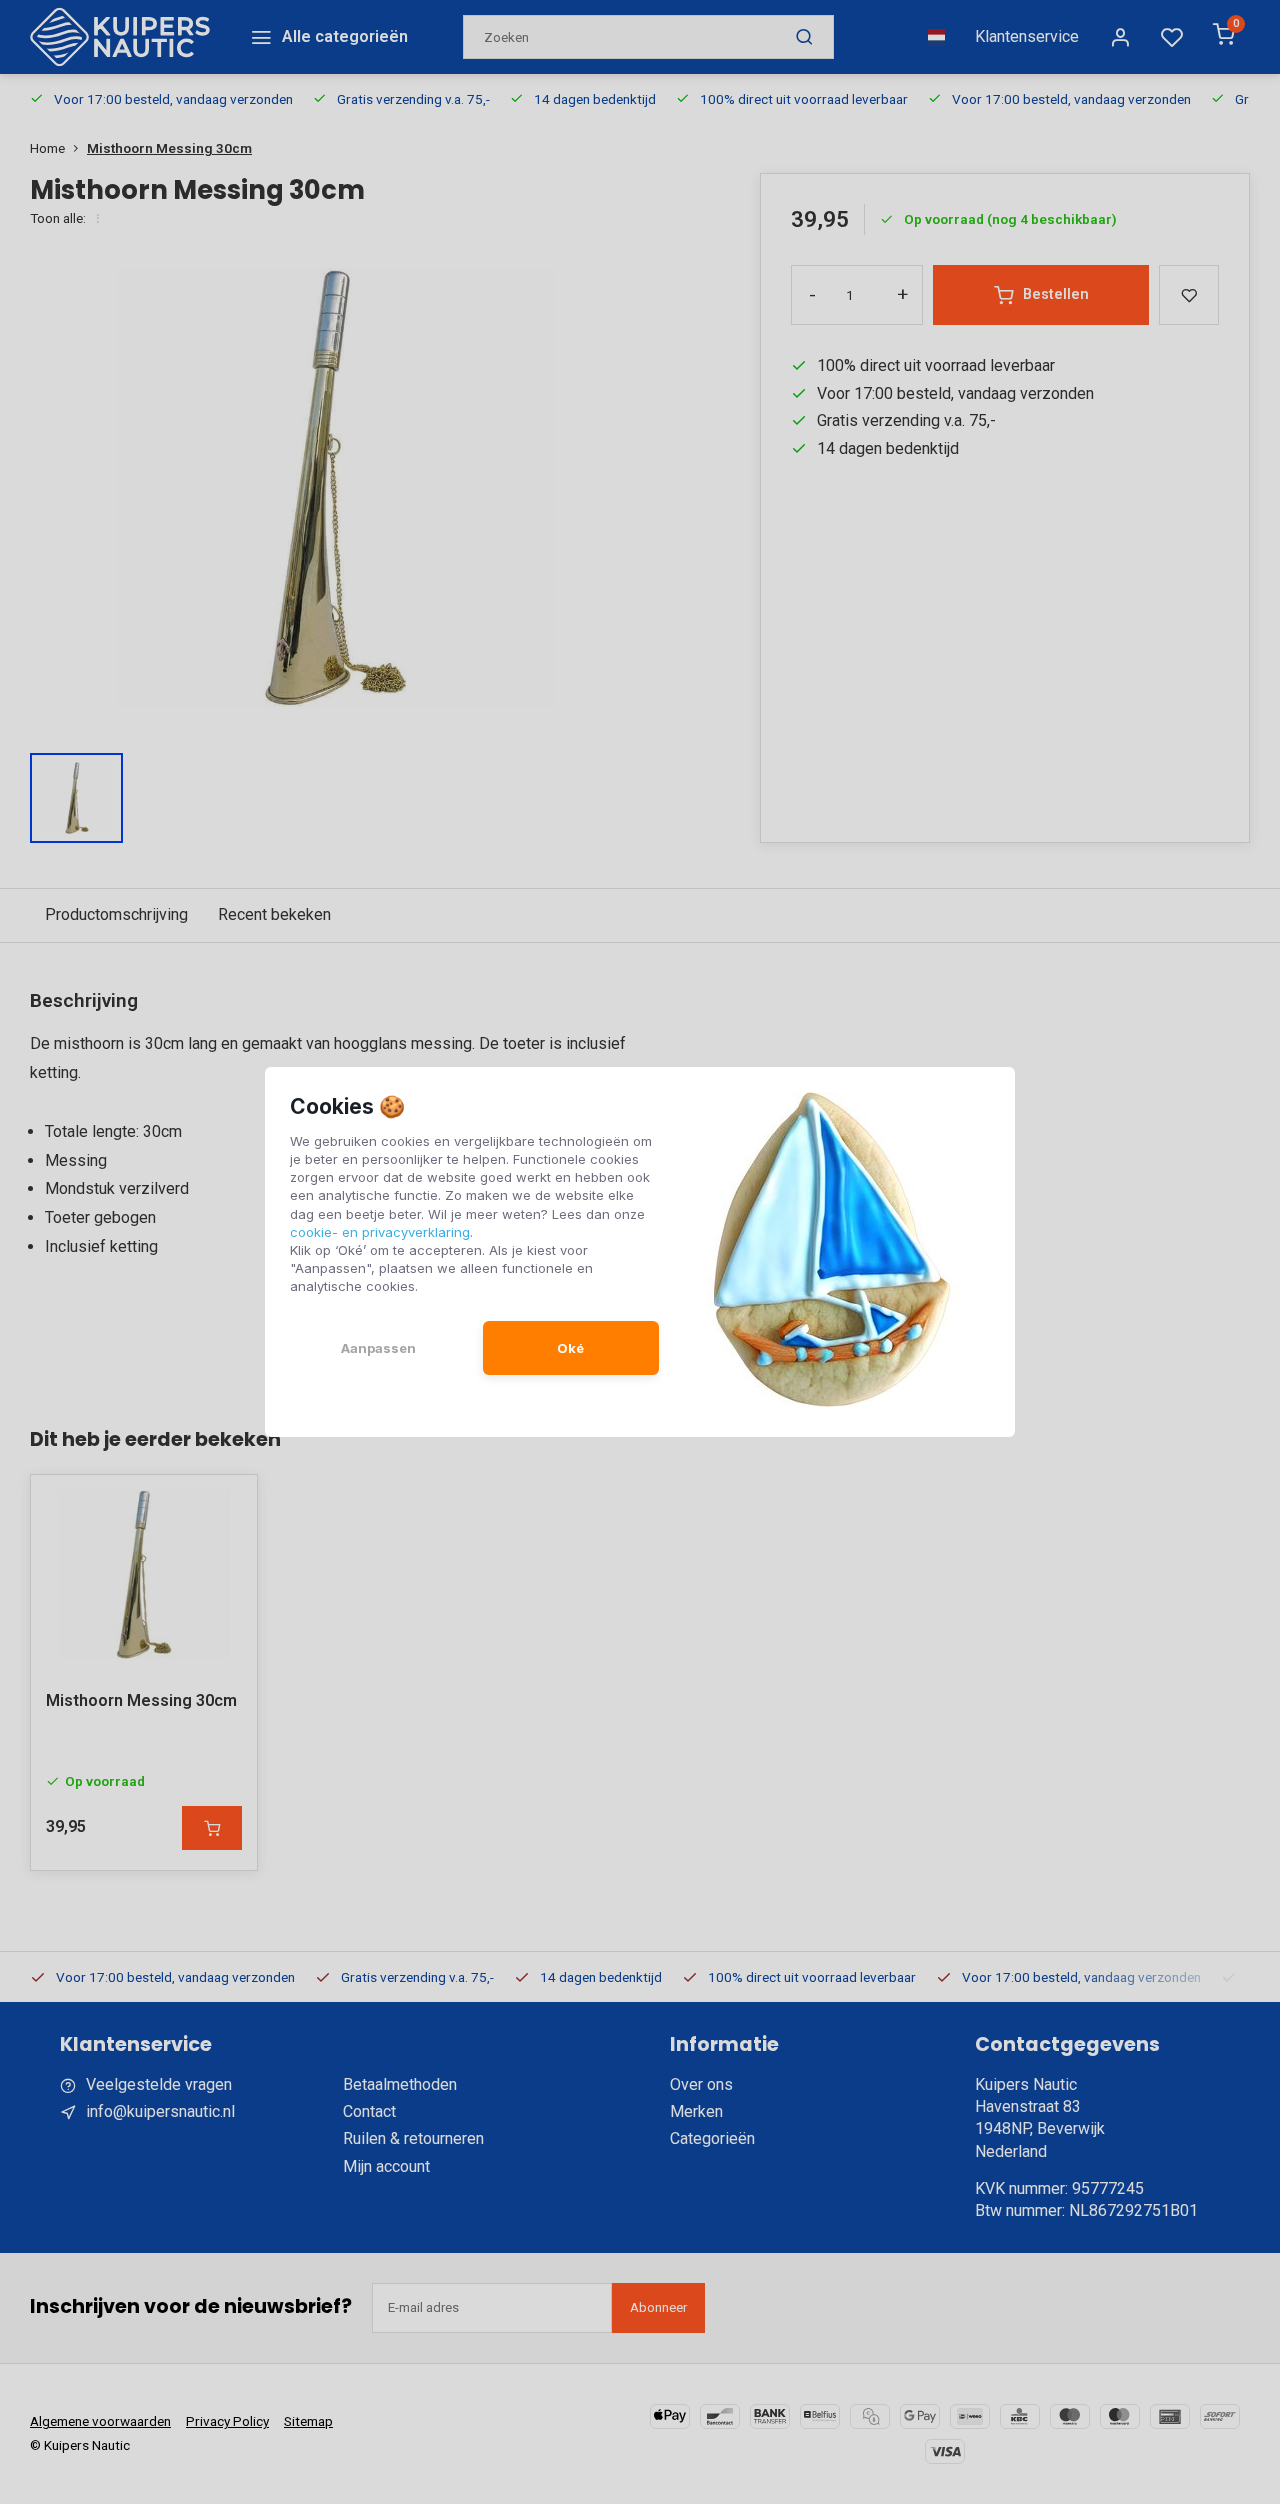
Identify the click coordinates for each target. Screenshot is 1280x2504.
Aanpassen (378, 1348)
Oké (570, 1348)
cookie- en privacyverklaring (380, 1232)
